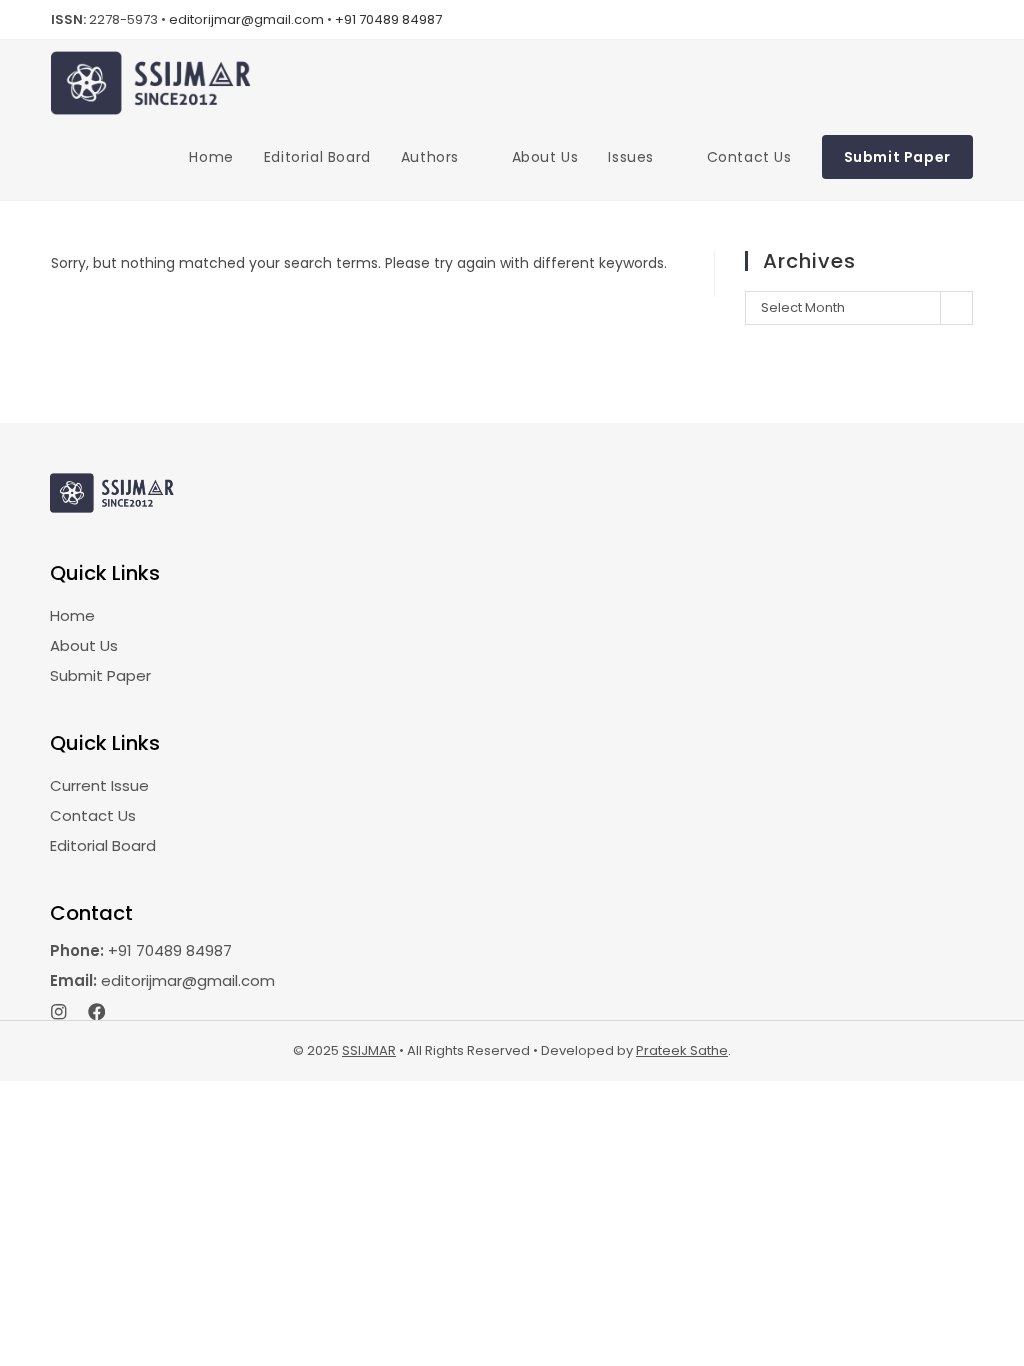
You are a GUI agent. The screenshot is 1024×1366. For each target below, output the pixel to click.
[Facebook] (97, 1012)
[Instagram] (59, 1012)
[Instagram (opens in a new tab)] (963, 20)
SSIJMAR (369, 1050)
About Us (84, 645)
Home (72, 615)
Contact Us (93, 815)
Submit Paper (100, 675)
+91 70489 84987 (388, 19)
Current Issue (99, 785)
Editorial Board (103, 845)
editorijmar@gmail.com (246, 19)
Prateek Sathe (682, 1050)
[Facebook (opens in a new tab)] (939, 20)
